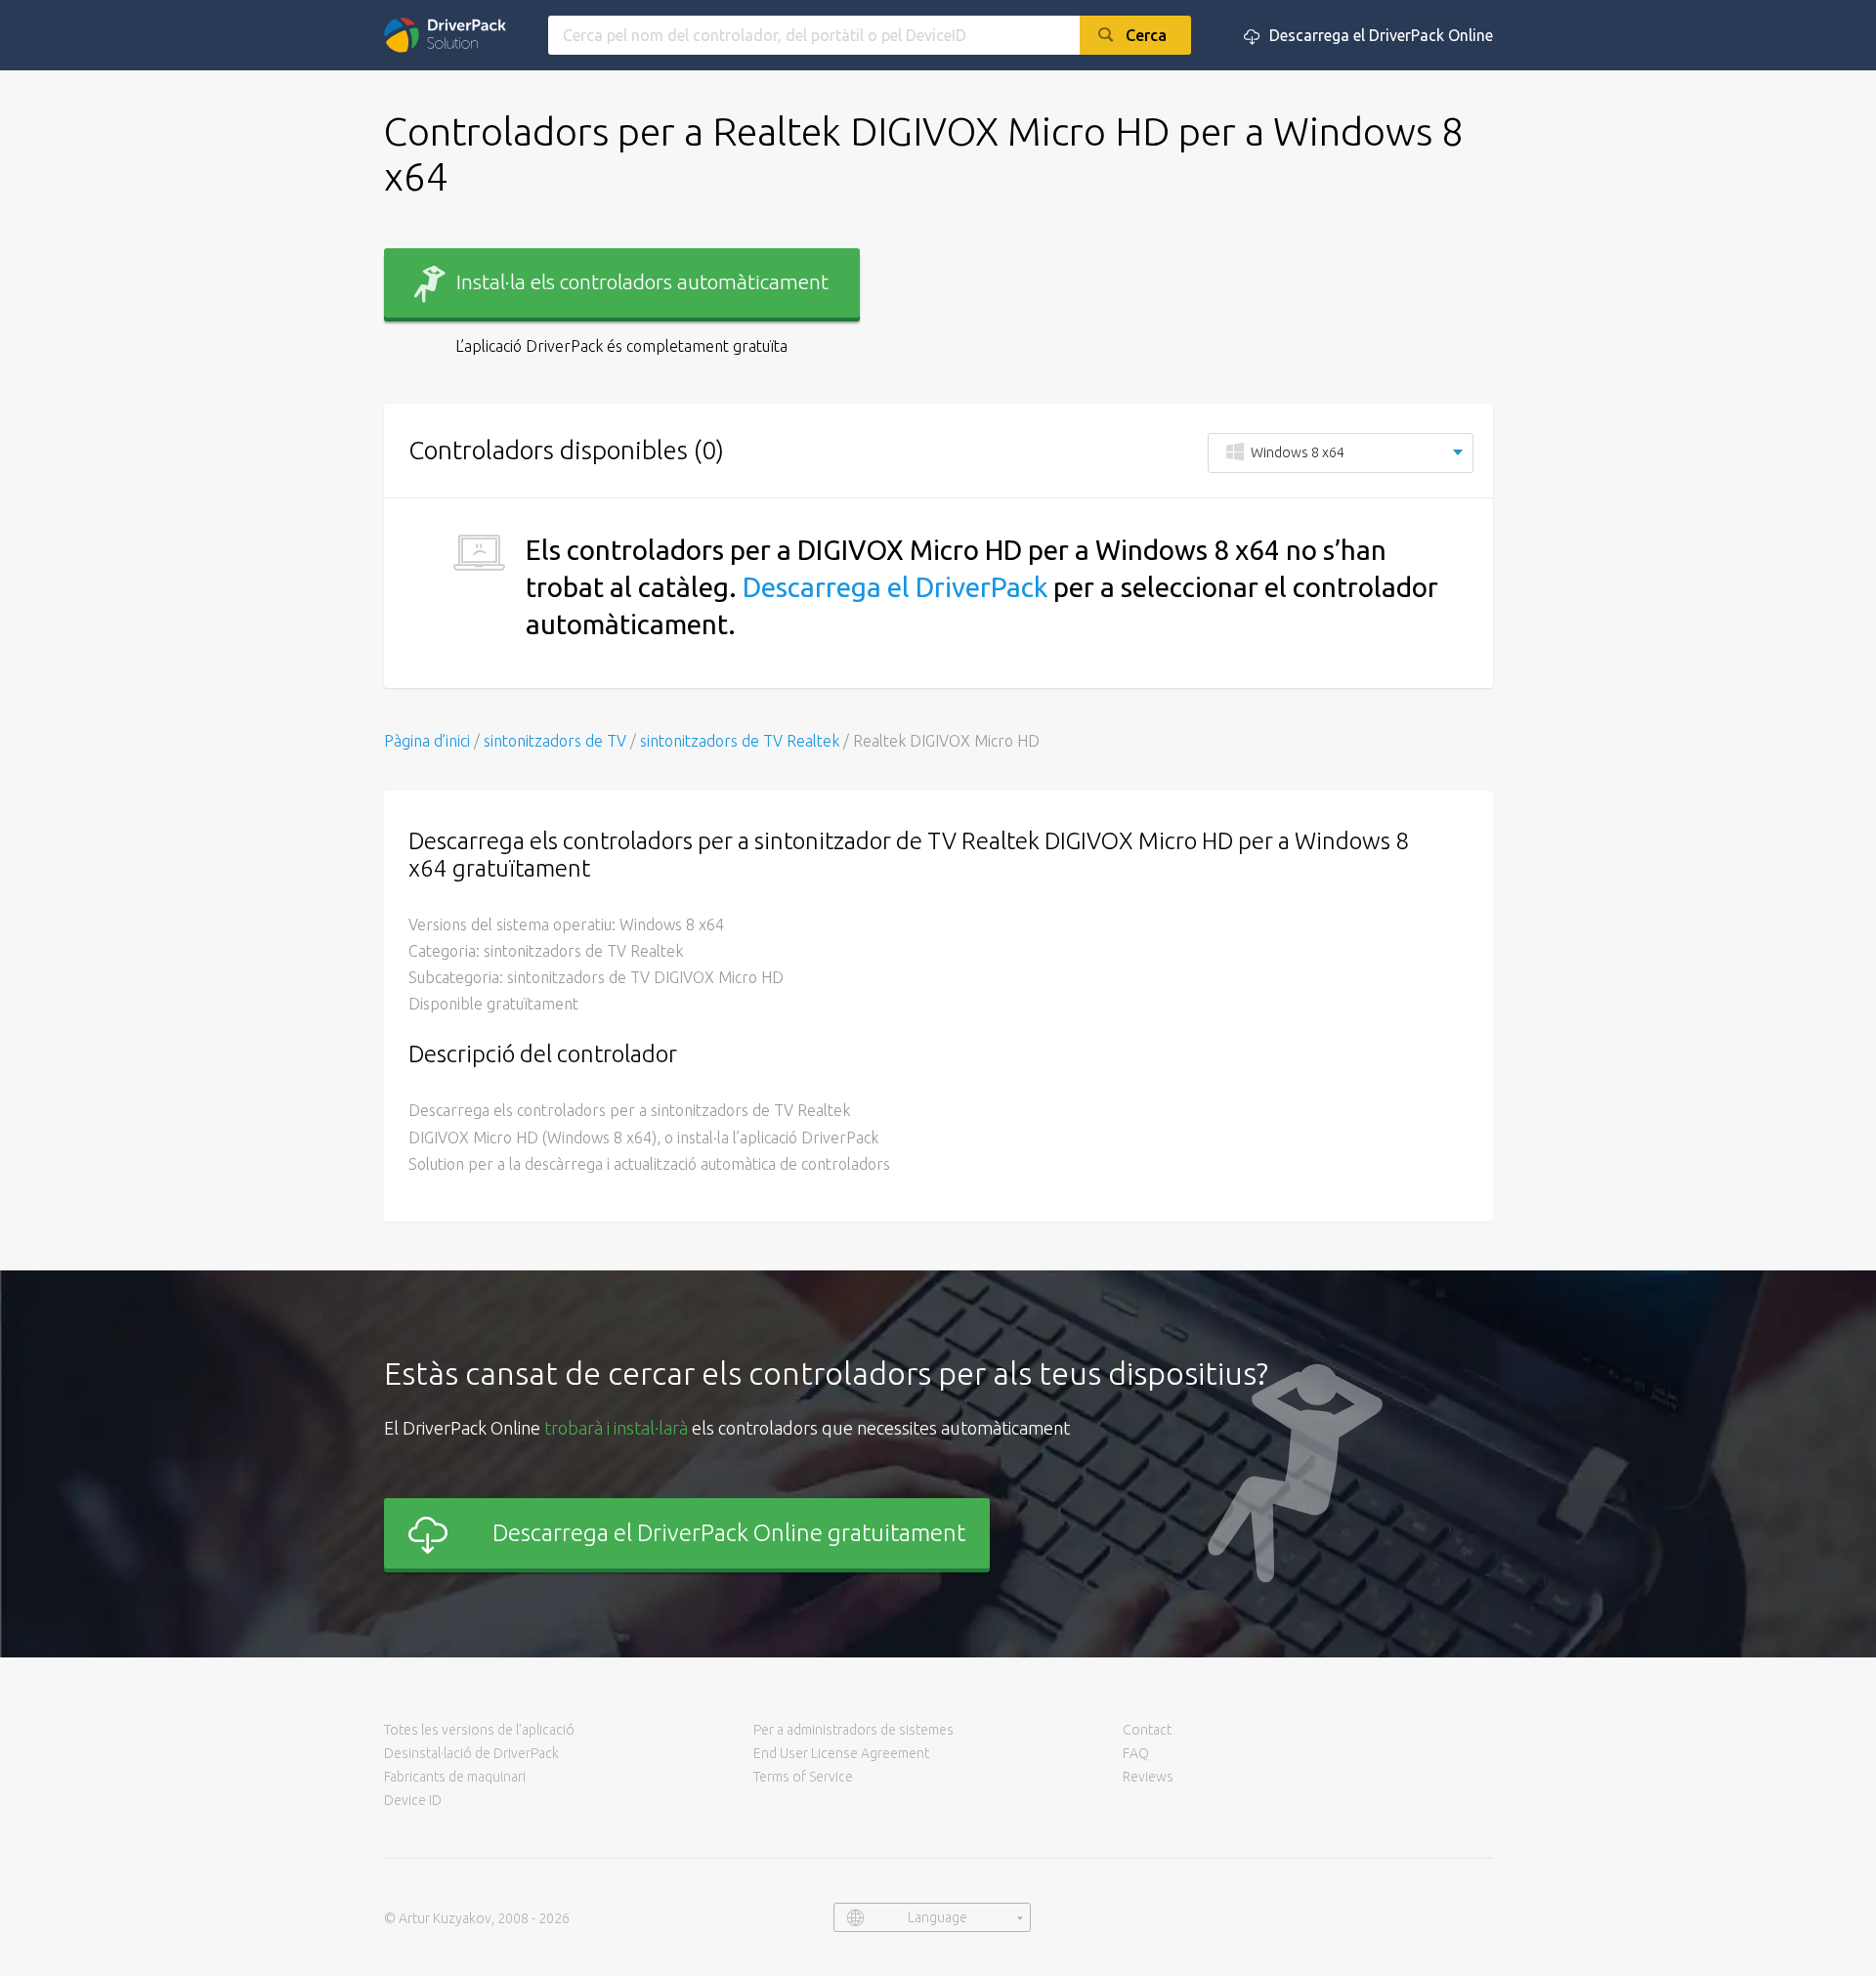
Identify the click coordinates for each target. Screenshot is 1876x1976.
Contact (1147, 1730)
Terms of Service (803, 1777)
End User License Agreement (841, 1753)
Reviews (1148, 1777)
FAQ (1136, 1753)
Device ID (413, 1800)
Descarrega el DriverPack (895, 587)
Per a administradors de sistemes (853, 1730)
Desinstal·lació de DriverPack (471, 1753)
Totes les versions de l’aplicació (479, 1730)
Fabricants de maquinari (455, 1777)
